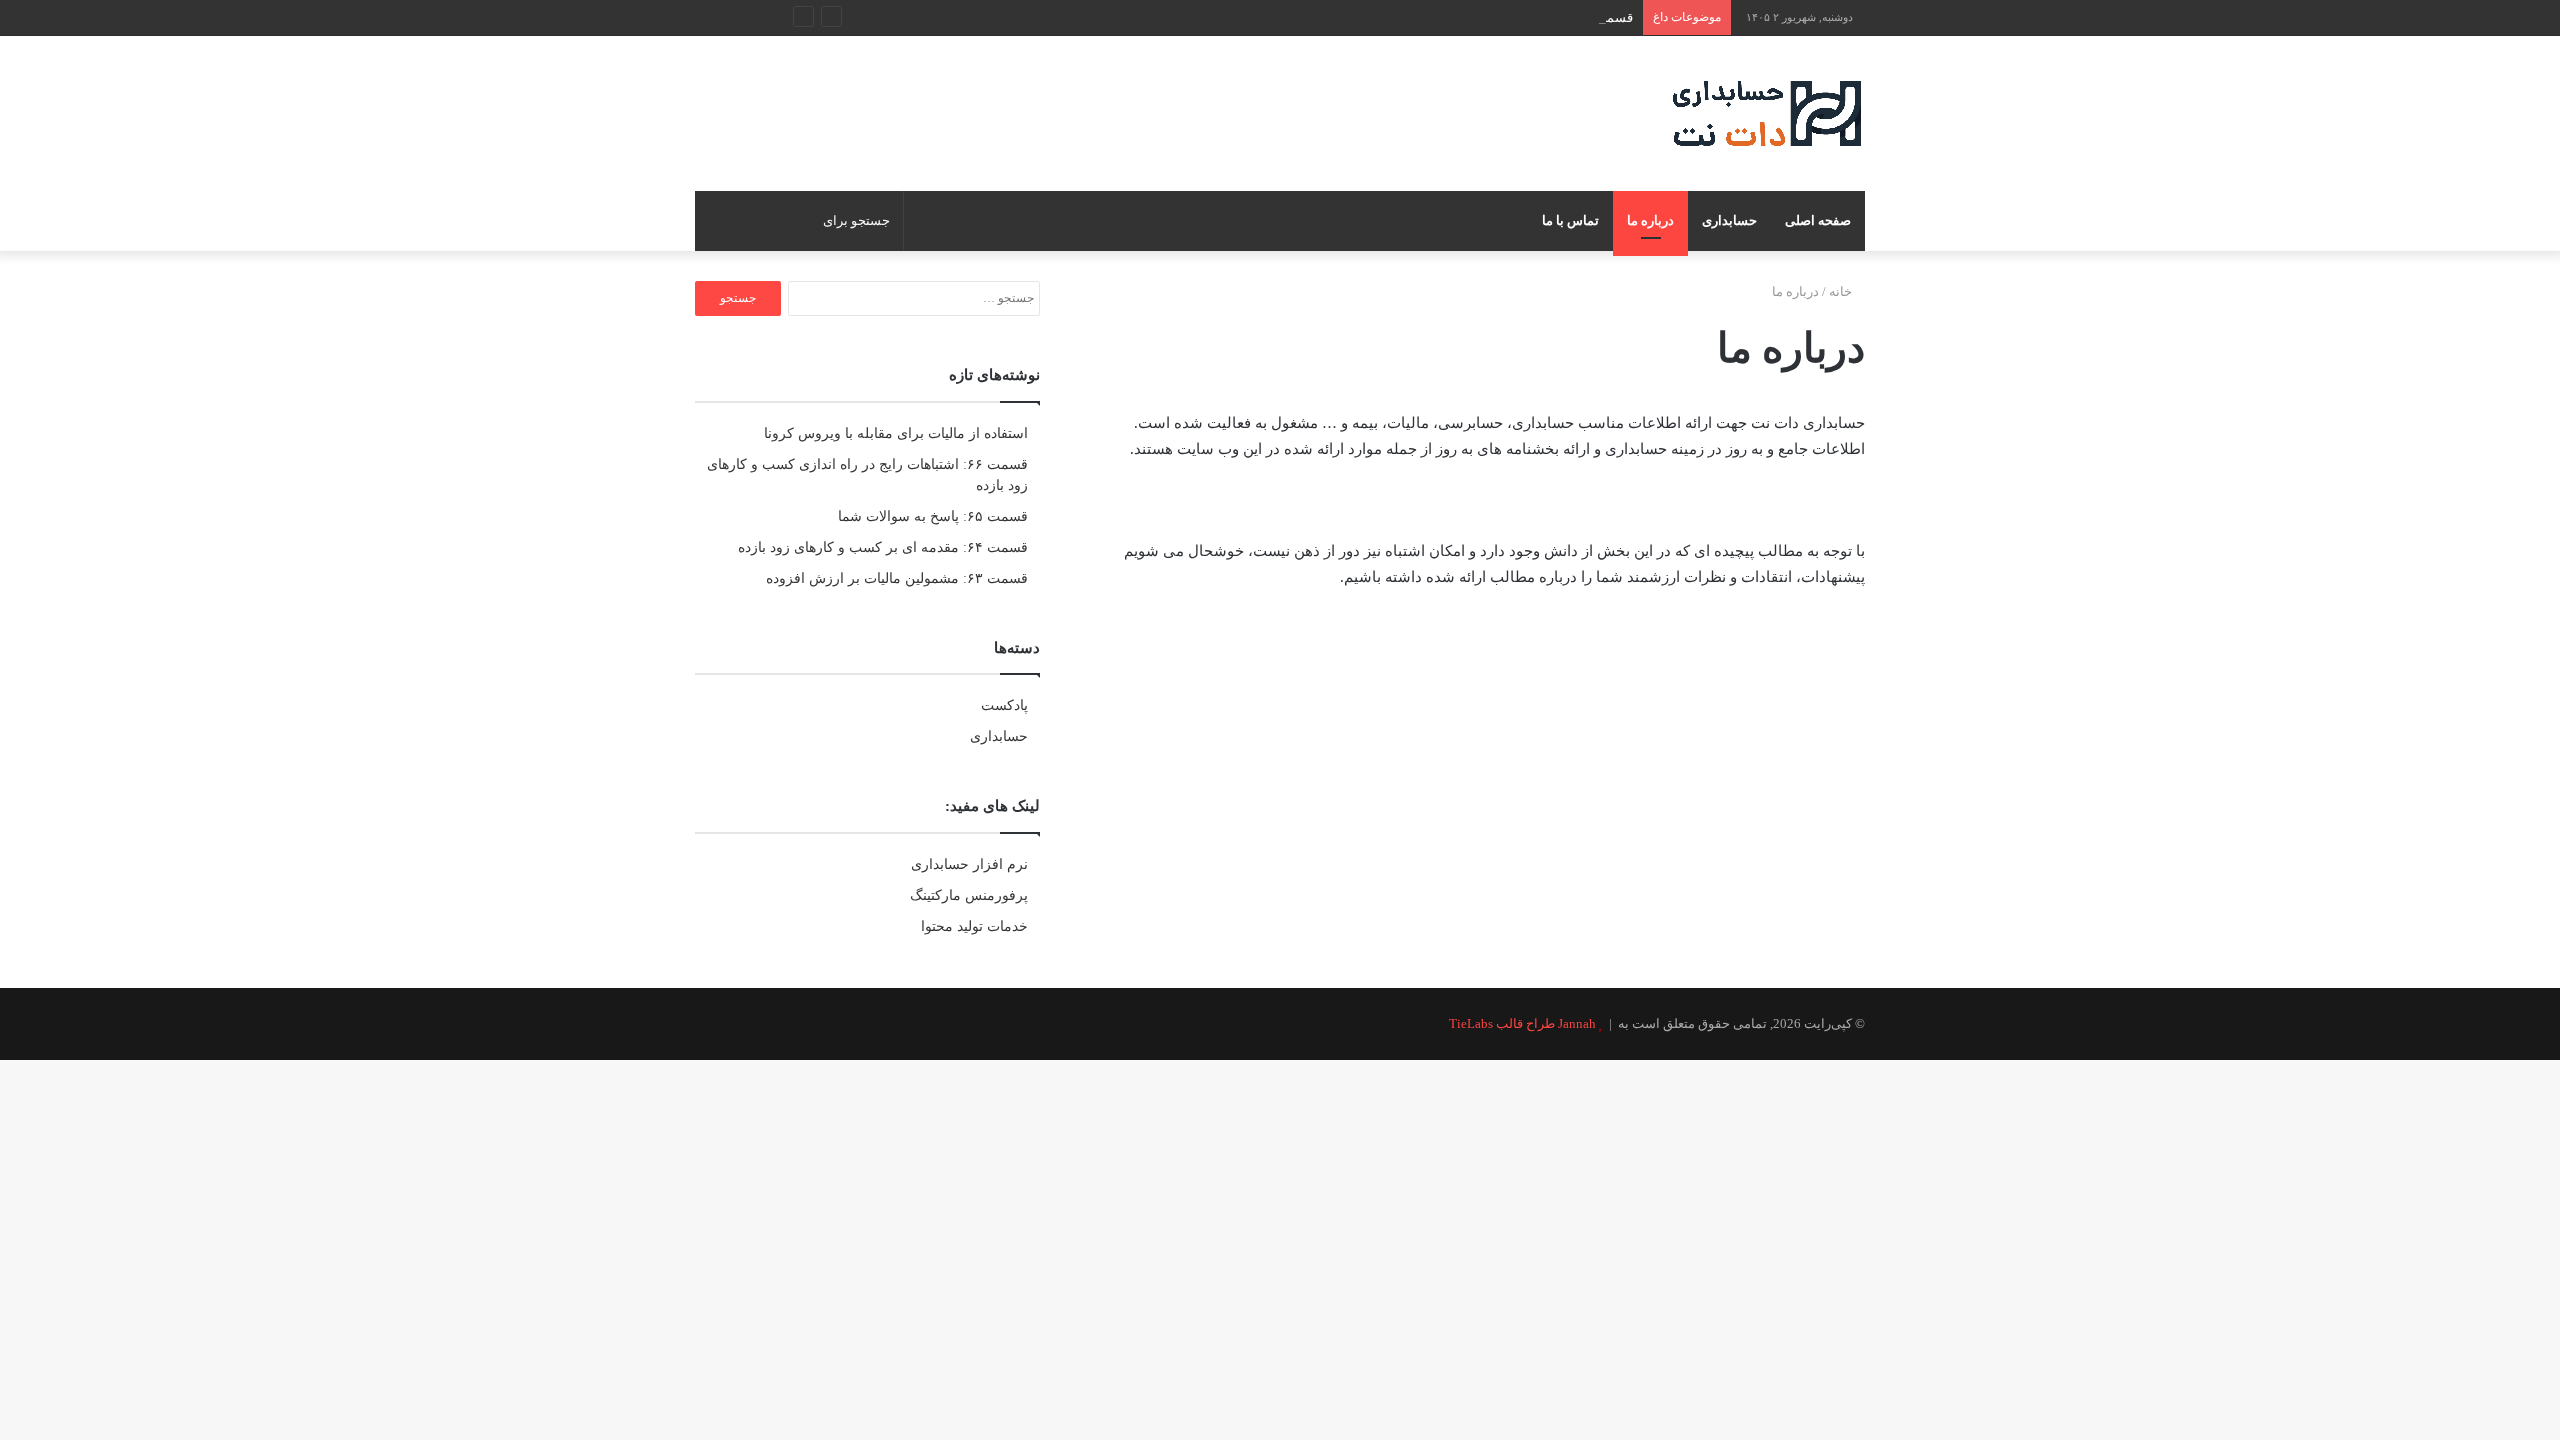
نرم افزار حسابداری (969, 864)
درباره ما (1650, 220)
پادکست (1004, 705)
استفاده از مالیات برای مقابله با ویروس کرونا (896, 433)
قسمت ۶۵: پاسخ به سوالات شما (933, 516)
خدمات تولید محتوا (974, 926)
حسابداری (1729, 220)
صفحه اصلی (1818, 220)
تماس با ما (1570, 220)
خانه (1842, 291)
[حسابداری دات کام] (1767, 113)
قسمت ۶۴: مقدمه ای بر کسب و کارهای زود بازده (883, 547)
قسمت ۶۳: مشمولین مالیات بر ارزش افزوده (897, 578)
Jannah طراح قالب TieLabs (1522, 1023)
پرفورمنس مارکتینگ (969, 895)
